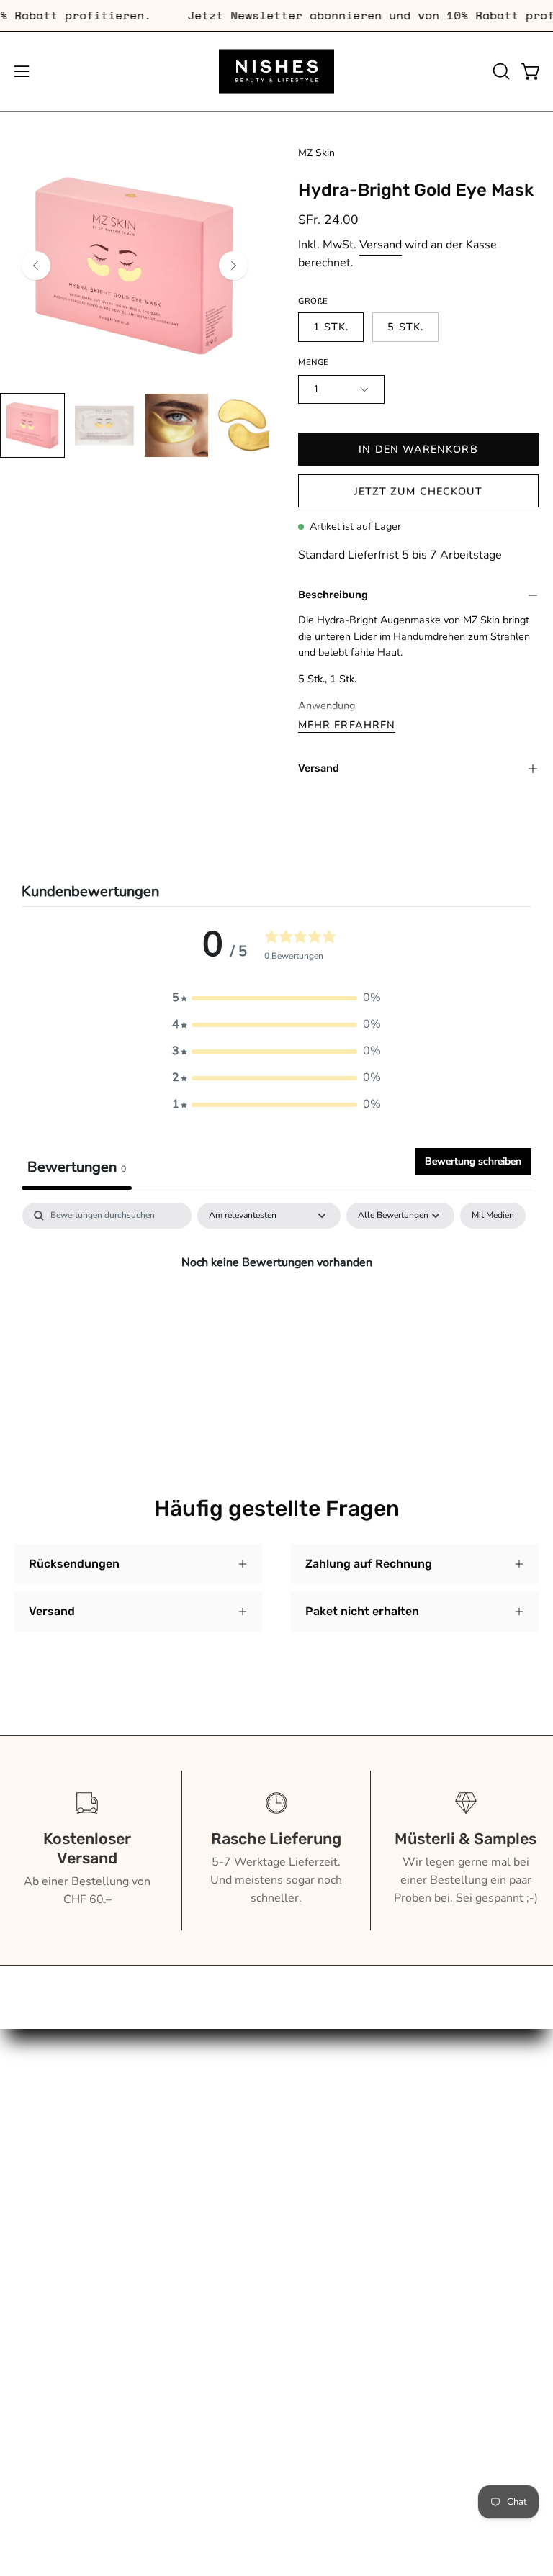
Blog (27, 2147)
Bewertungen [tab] (77, 1167)
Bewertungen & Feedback (358, 2266)
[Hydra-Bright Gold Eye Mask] (32, 425)
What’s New (47, 2171)
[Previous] (36, 266)
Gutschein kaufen (336, 2100)
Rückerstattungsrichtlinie (356, 2171)
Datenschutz (323, 2218)
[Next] (233, 266)
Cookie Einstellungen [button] (346, 2242)
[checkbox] (493, 1216)
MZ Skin (316, 153)
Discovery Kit (49, 2195)
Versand (381, 245)
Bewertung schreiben (473, 1161)
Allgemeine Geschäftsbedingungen (383, 2147)
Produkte (38, 2100)
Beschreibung (333, 595)
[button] (500, 71)
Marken (34, 2076)
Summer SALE (53, 2242)
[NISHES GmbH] (276, 71)
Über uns (38, 2123)
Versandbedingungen (346, 2195)
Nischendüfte (49, 2218)
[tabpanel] (276, 1311)
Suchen (310, 2076)
